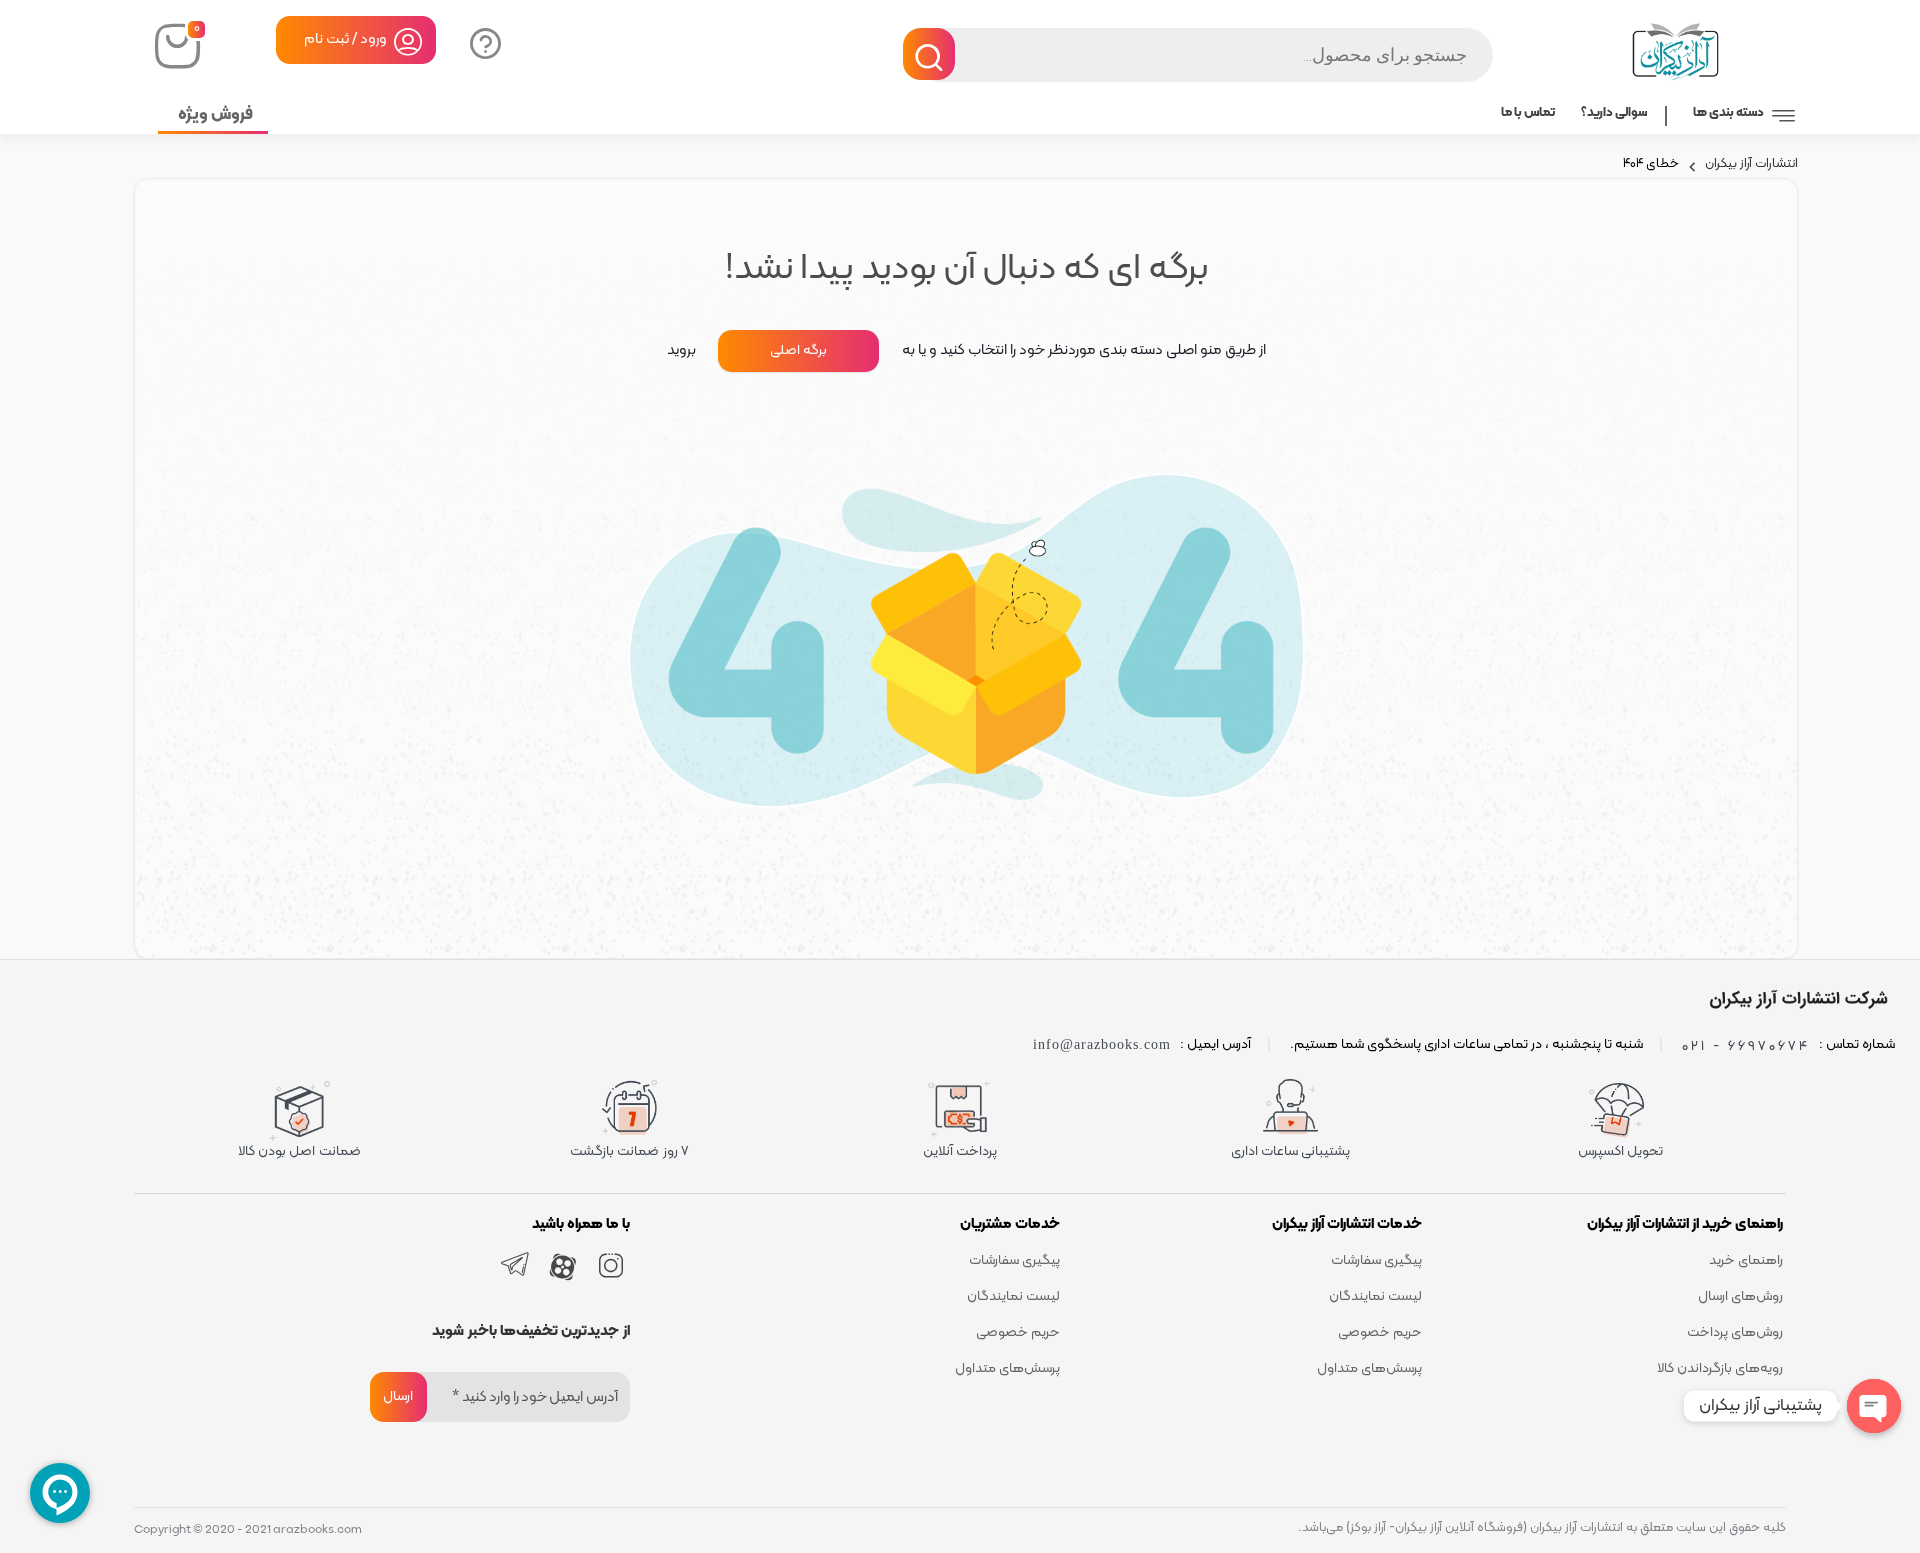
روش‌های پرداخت (1735, 1332)
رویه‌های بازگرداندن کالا (1720, 1368)
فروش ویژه (215, 115)
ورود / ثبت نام (345, 39)
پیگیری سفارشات (1376, 1260)
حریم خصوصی (1380, 1332)
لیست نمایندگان (1375, 1296)
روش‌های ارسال (1740, 1296)
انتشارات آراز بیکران (1751, 166)
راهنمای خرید (1746, 1260)
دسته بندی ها (1728, 113)
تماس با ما (1528, 113)
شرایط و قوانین (1742, 1404)
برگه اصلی (798, 350)
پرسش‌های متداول (1369, 1368)
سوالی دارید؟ (483, 41)
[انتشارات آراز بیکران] (1795, 999)
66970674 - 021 (1746, 1045)
